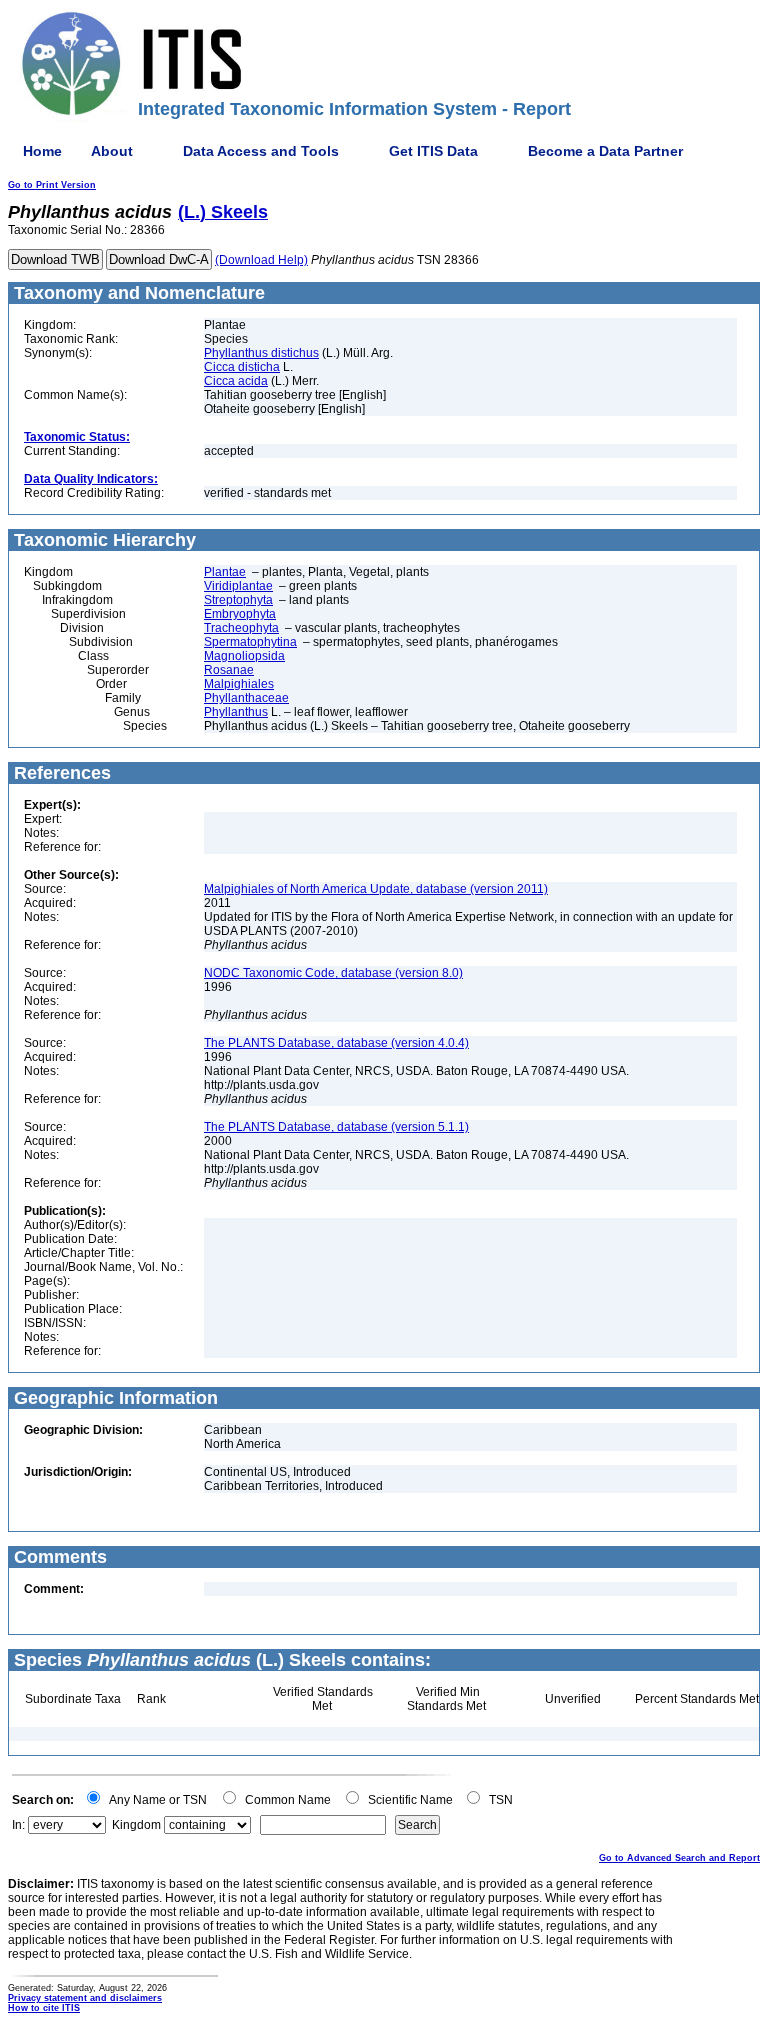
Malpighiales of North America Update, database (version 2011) (376, 889)
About (112, 151)
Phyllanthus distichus (261, 353)
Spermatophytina (250, 642)
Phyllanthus (236, 712)
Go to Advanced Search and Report (679, 1858)
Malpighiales (239, 684)
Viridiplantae (238, 586)
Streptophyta (238, 600)
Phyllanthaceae (246, 698)
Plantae (225, 572)
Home (42, 151)
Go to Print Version (52, 185)
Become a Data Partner (605, 151)
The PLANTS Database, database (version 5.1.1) (336, 1127)
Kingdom (136, 1825)
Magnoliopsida (244, 656)
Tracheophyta (241, 628)
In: (18, 1825)
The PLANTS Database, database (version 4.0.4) (336, 1043)
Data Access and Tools (261, 151)
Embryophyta (240, 614)
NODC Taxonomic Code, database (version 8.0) (333, 973)
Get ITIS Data (433, 151)
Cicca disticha (242, 367)
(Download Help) (261, 260)
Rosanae (229, 670)
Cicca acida (236, 381)
